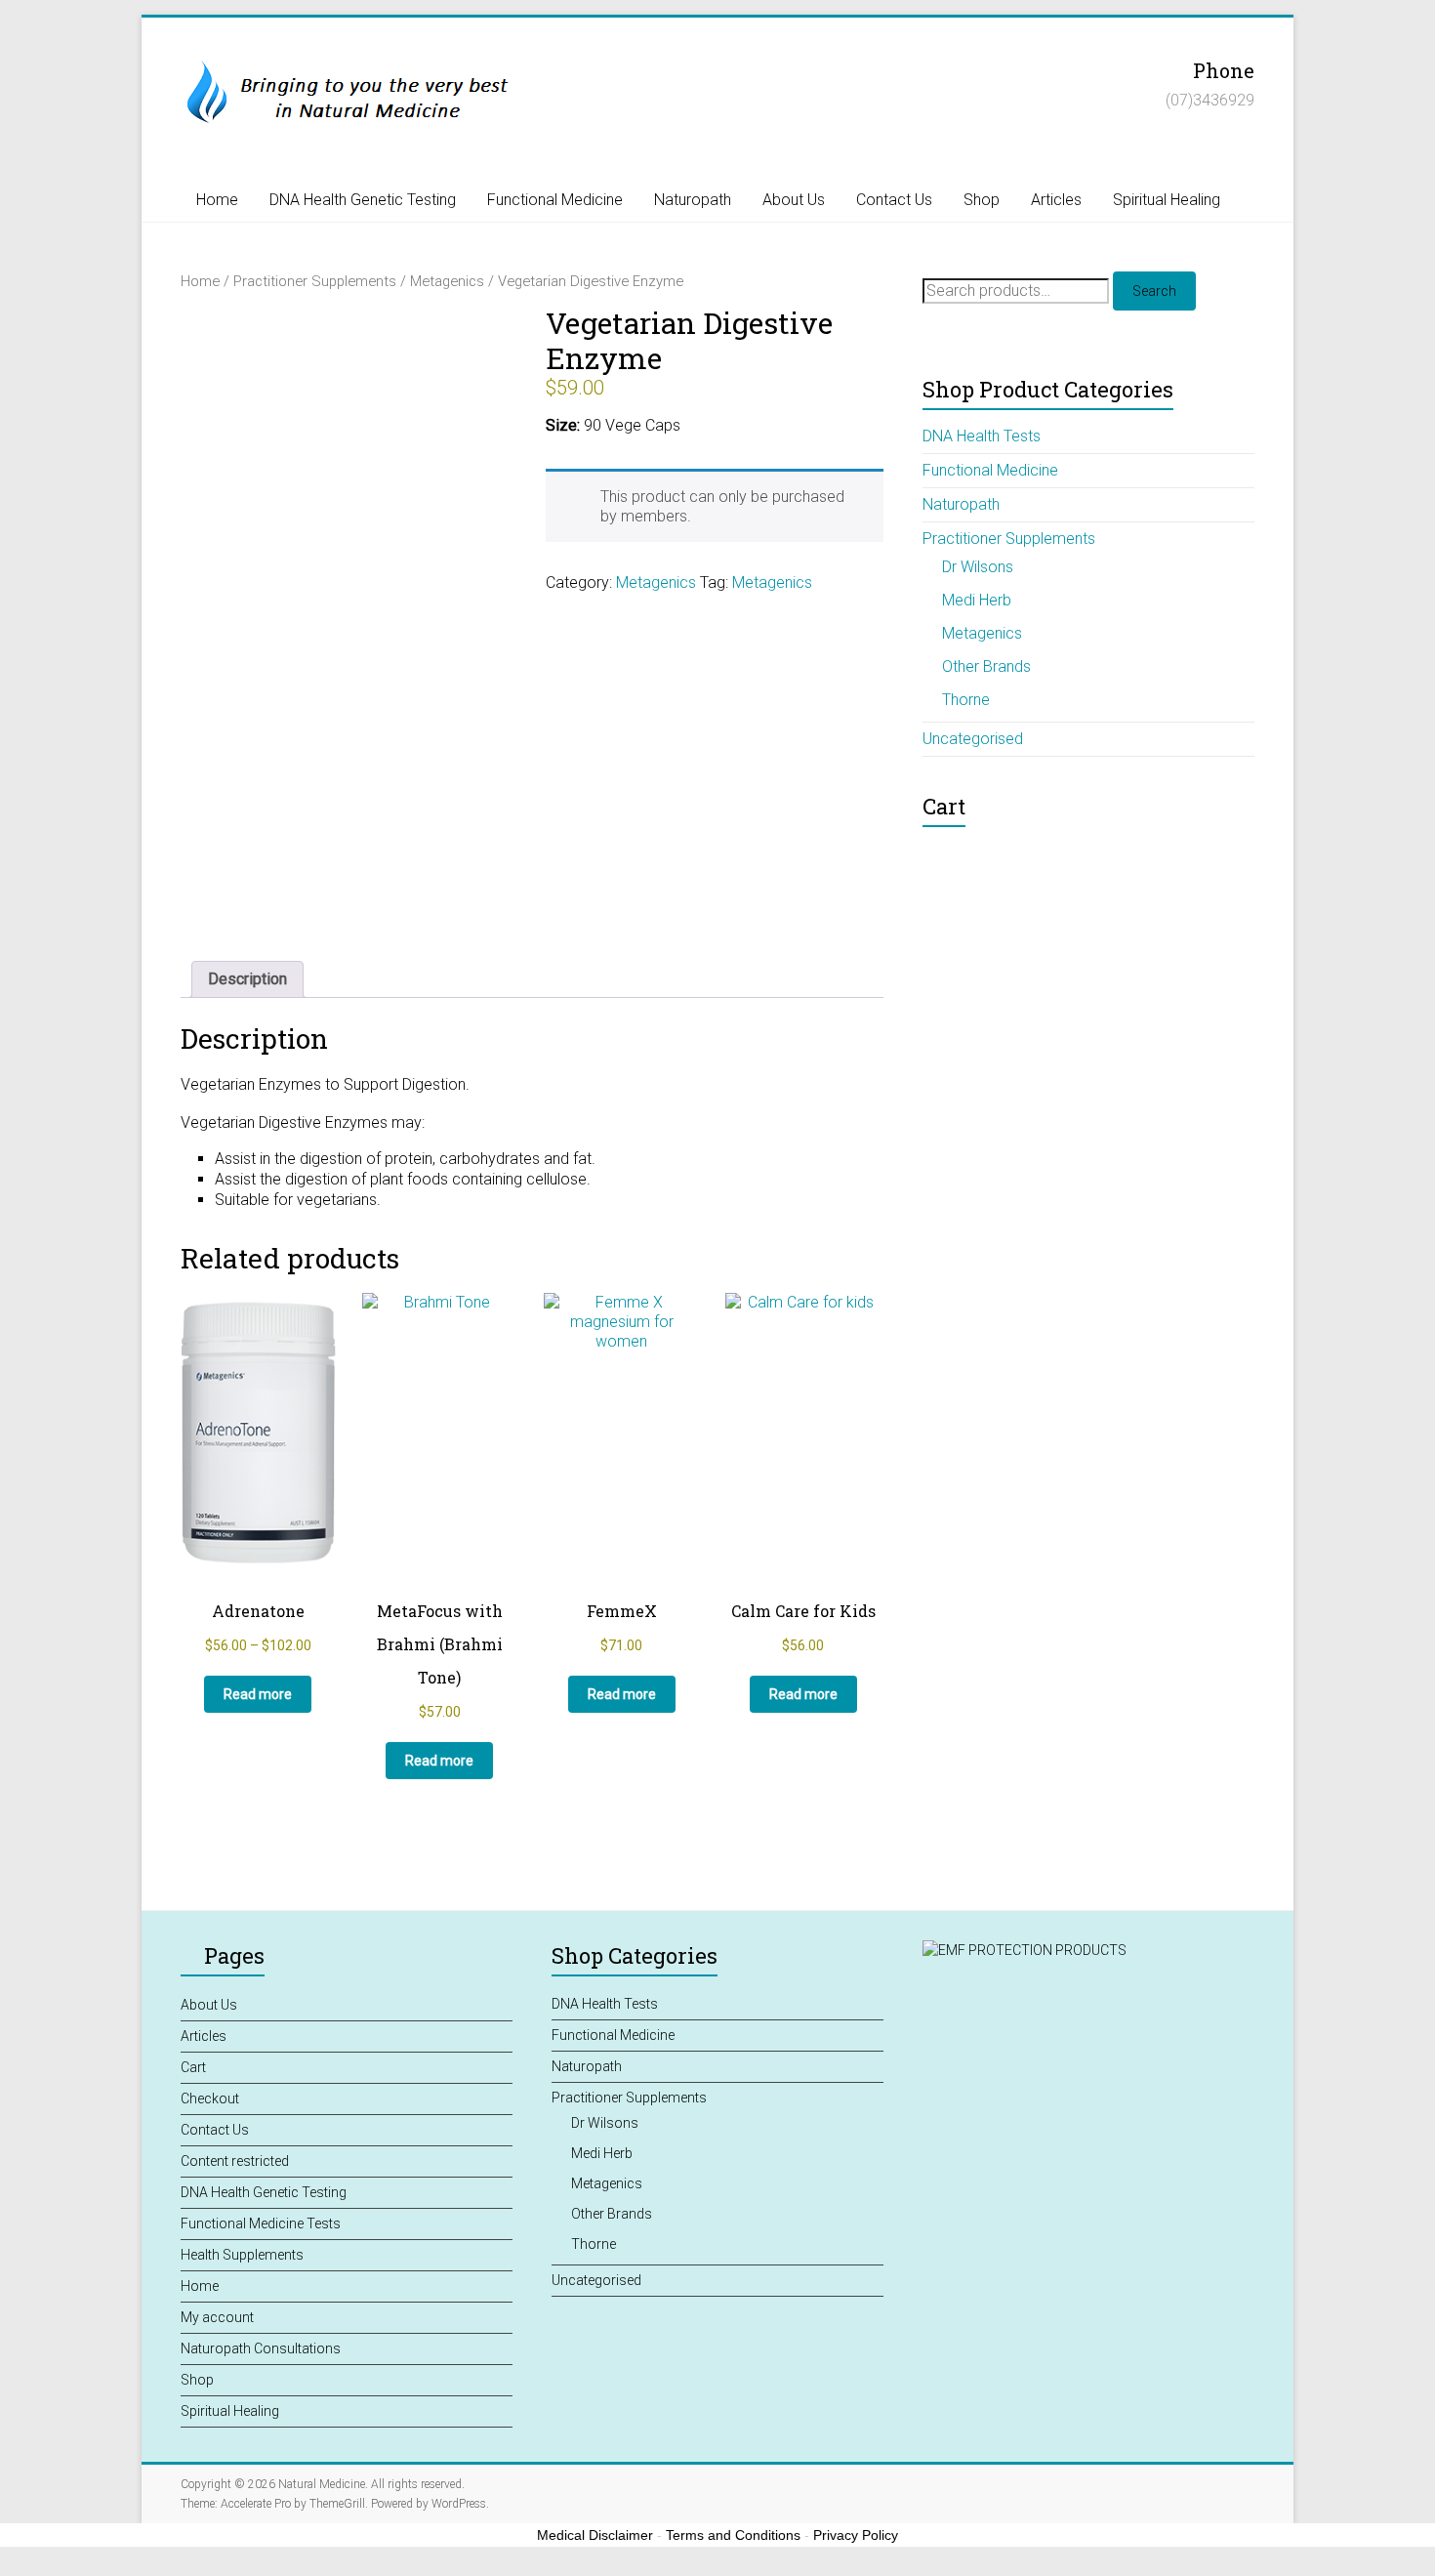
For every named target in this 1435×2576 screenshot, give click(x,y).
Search (1154, 291)
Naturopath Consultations (261, 2348)
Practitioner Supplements (315, 281)
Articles (1056, 200)
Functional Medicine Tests (261, 2223)
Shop (982, 200)
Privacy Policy (856, 2535)
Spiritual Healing (1167, 200)
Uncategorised (973, 739)
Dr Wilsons (978, 567)
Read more (258, 1694)
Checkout (210, 2098)
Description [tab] (247, 979)
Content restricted (235, 2161)
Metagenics (447, 281)
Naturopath (693, 200)
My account (217, 2317)
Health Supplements (242, 2255)
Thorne (966, 700)
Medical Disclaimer (595, 2535)
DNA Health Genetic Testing (363, 200)
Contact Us (894, 200)
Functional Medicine (555, 200)
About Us (794, 200)
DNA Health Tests (982, 436)
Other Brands (986, 666)
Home (217, 200)
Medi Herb (977, 600)
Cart (193, 2067)
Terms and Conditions (733, 2535)
